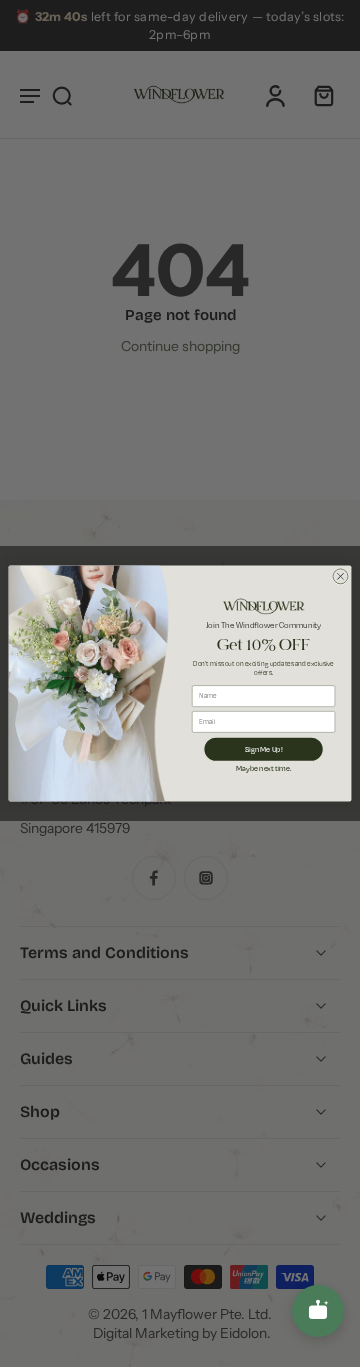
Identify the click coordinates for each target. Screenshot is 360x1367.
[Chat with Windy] (318, 1311)
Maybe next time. (263, 768)
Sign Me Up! (263, 749)
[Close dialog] (340, 576)
